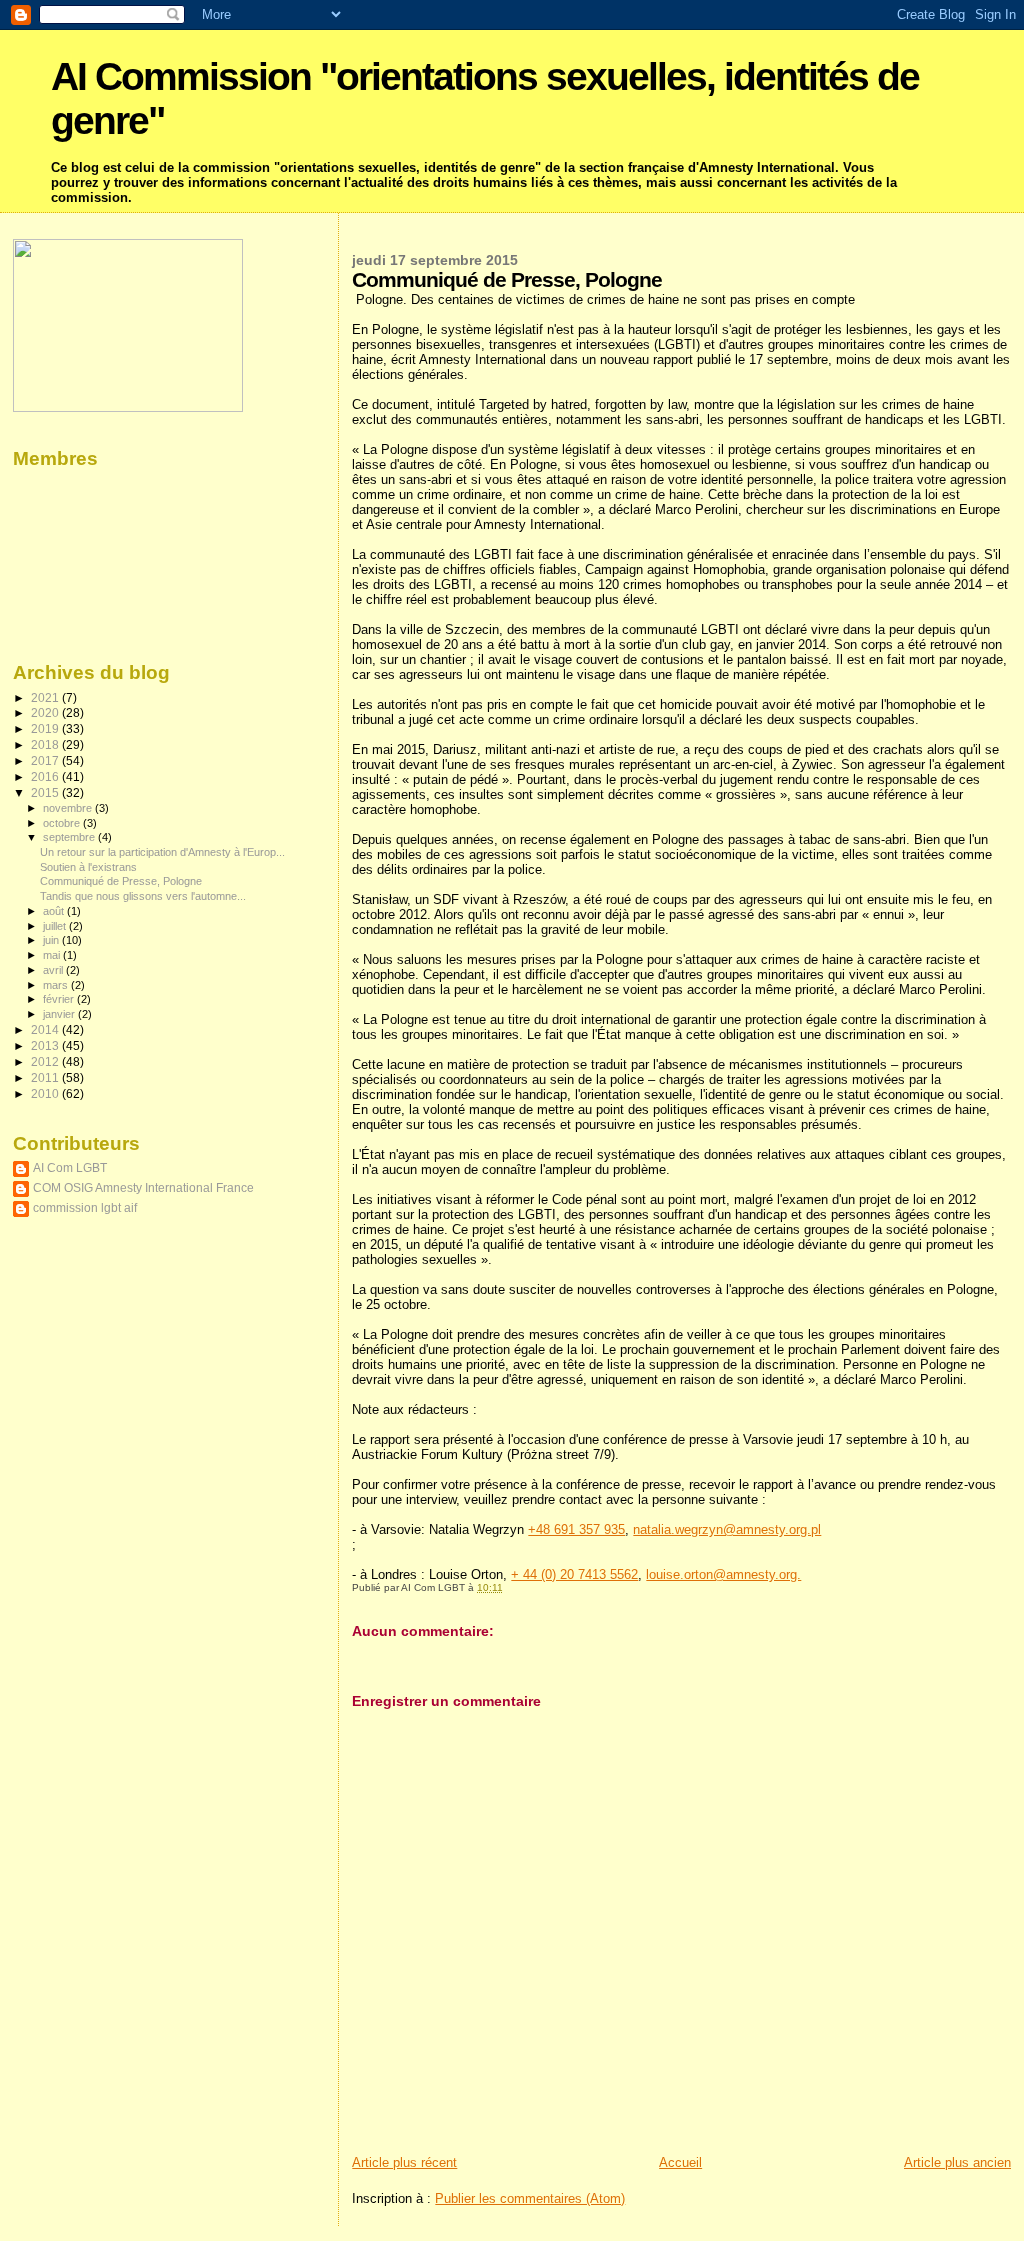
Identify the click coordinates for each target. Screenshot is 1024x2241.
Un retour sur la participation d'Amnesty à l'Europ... (162, 852)
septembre (70, 837)
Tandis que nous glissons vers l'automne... (143, 896)
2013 (46, 1045)
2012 (46, 1061)
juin (52, 940)
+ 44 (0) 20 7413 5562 (574, 1574)
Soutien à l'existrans (88, 867)
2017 (46, 760)
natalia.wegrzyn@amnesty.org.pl (727, 1529)
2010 (46, 1093)
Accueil (680, 2162)
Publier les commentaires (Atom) (530, 2198)
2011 (46, 1077)
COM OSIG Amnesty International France (143, 1187)
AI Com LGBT (70, 1167)
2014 (46, 1029)
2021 (46, 697)
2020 (46, 712)
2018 (46, 744)
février (60, 999)
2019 (46, 728)
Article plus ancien (957, 2162)
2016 (46, 776)
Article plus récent (404, 2162)
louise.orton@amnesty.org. (723, 1574)
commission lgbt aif (85, 1207)
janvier (60, 1014)
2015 (46, 792)
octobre (63, 823)
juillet (56, 926)
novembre (69, 808)
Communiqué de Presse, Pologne (121, 881)
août (55, 911)
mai (53, 955)
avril (54, 970)
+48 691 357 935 (576, 1529)
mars (57, 985)
